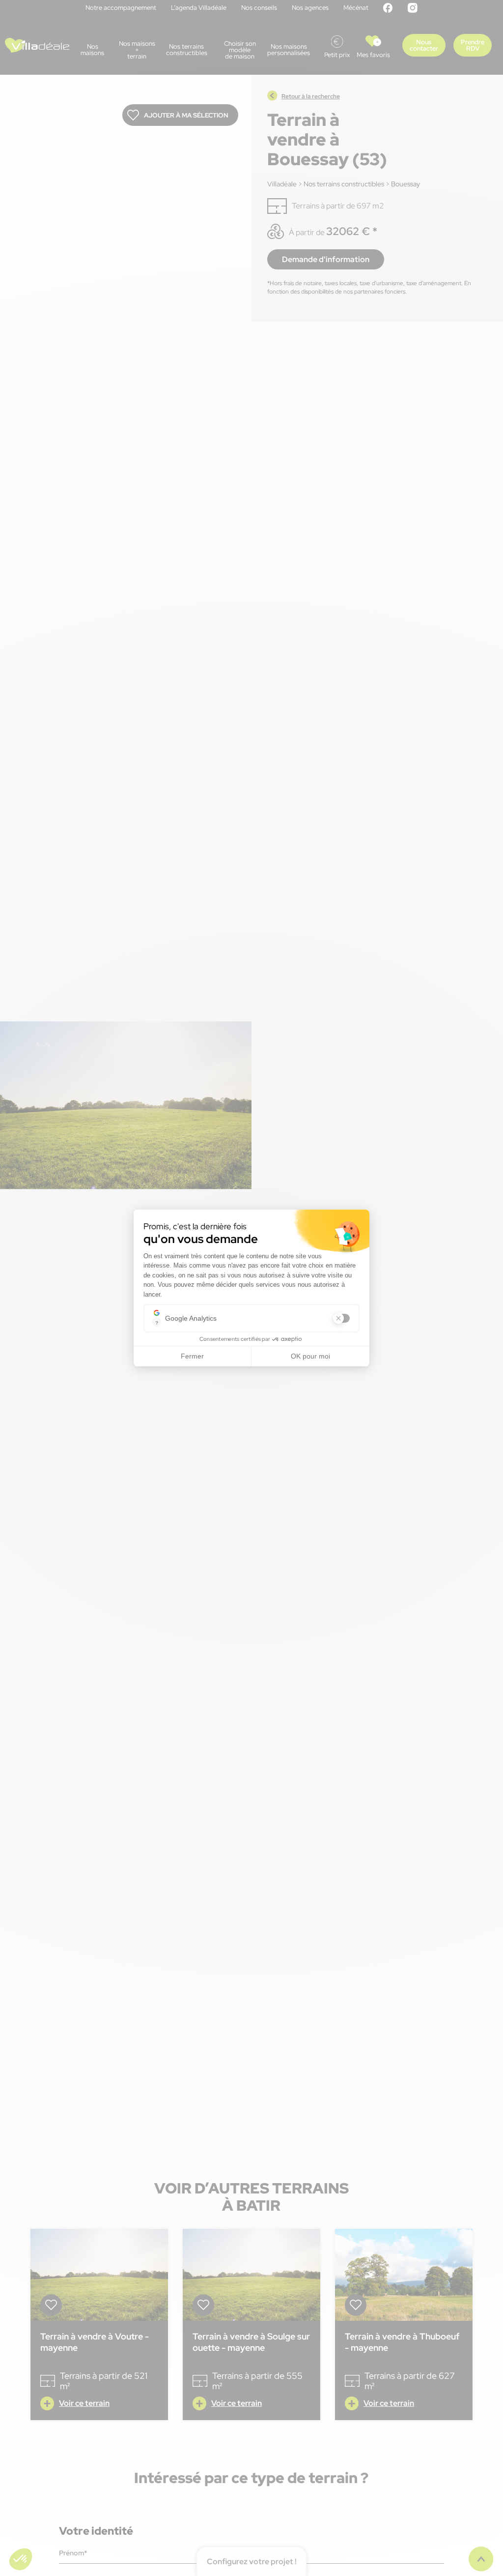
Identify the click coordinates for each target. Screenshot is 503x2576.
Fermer (192, 1356)
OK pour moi (310, 1356)
